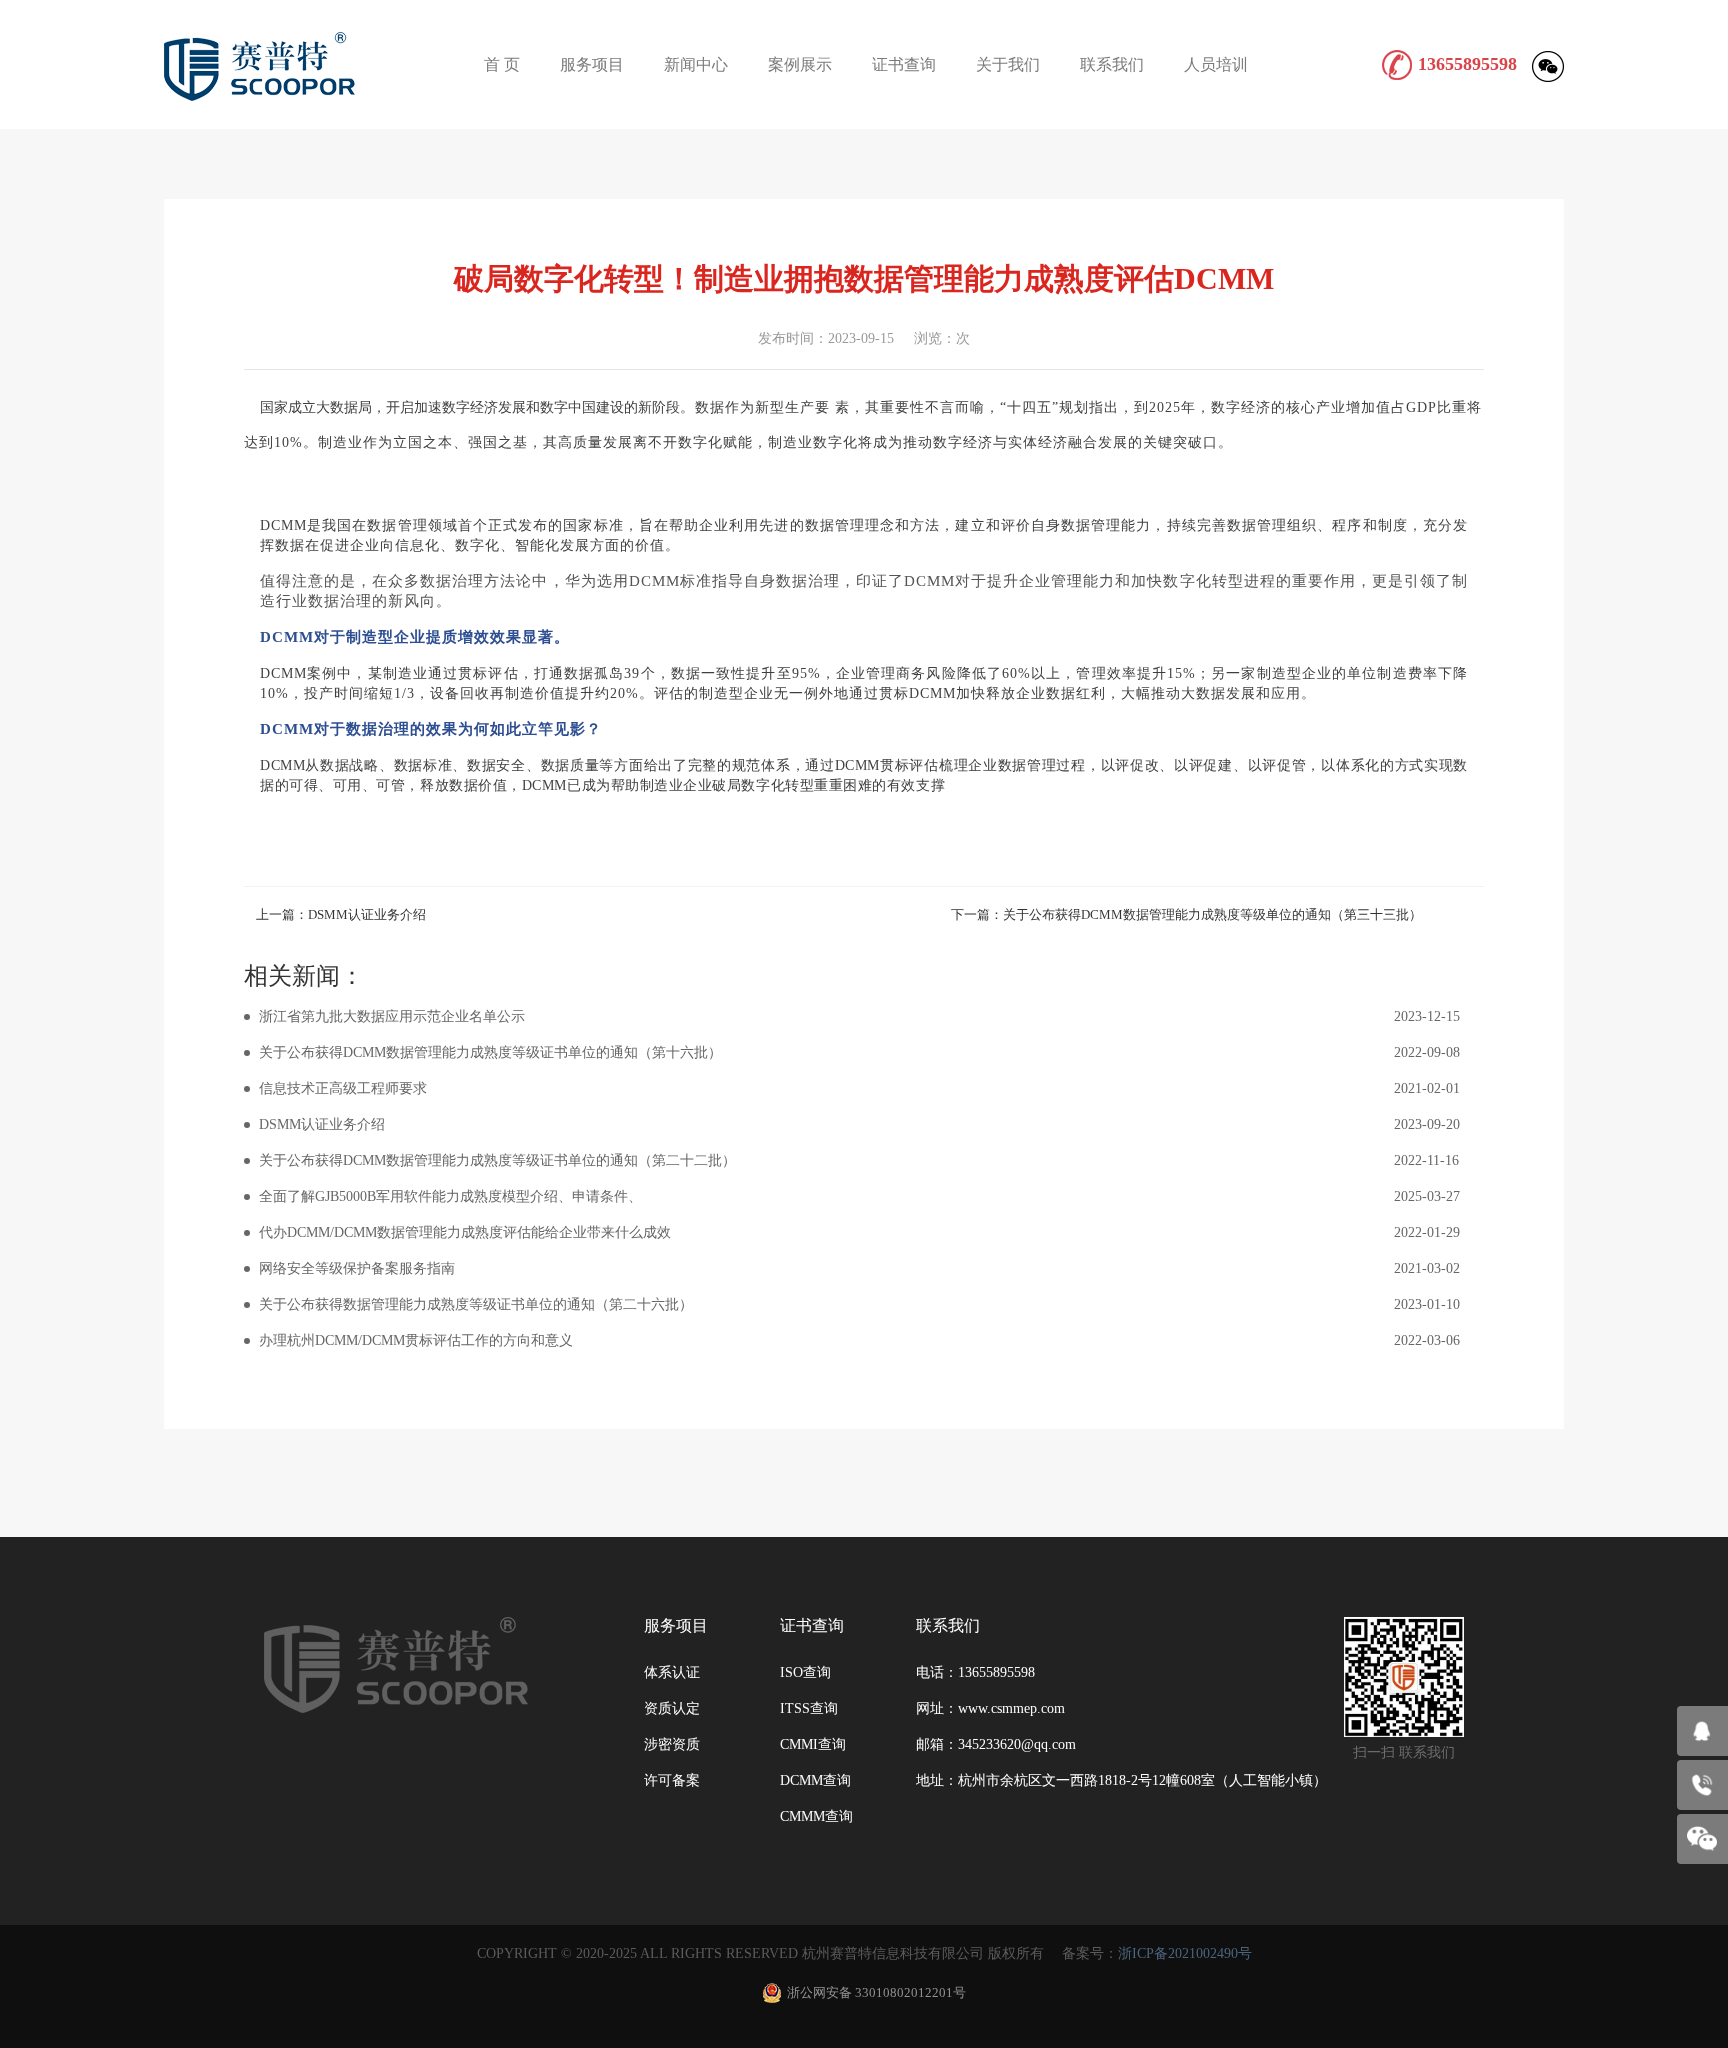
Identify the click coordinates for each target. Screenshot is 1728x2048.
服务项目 (592, 64)
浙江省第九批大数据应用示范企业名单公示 (859, 1016)
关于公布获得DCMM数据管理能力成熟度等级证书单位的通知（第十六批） (859, 1052)
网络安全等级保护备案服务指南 (859, 1268)
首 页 (502, 64)
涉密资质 (672, 1744)
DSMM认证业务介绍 (859, 1124)
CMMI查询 (813, 1744)
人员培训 (1216, 64)
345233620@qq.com (1017, 1744)
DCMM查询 (815, 1780)
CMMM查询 (816, 1816)
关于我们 (1008, 64)
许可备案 (672, 1780)
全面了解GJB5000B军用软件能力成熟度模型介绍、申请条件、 (859, 1196)
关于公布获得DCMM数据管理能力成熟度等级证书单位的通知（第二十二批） (859, 1160)
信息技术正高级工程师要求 (859, 1088)
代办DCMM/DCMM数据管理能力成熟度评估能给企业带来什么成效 (859, 1232)
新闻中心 (696, 64)
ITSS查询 (809, 1708)
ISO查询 (805, 1672)
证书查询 (904, 64)
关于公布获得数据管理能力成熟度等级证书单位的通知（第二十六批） (859, 1304)
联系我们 (1112, 64)
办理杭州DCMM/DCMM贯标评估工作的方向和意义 (859, 1340)
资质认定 (672, 1708)
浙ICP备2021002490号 (1185, 1953)
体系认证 (672, 1672)
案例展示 (800, 64)
